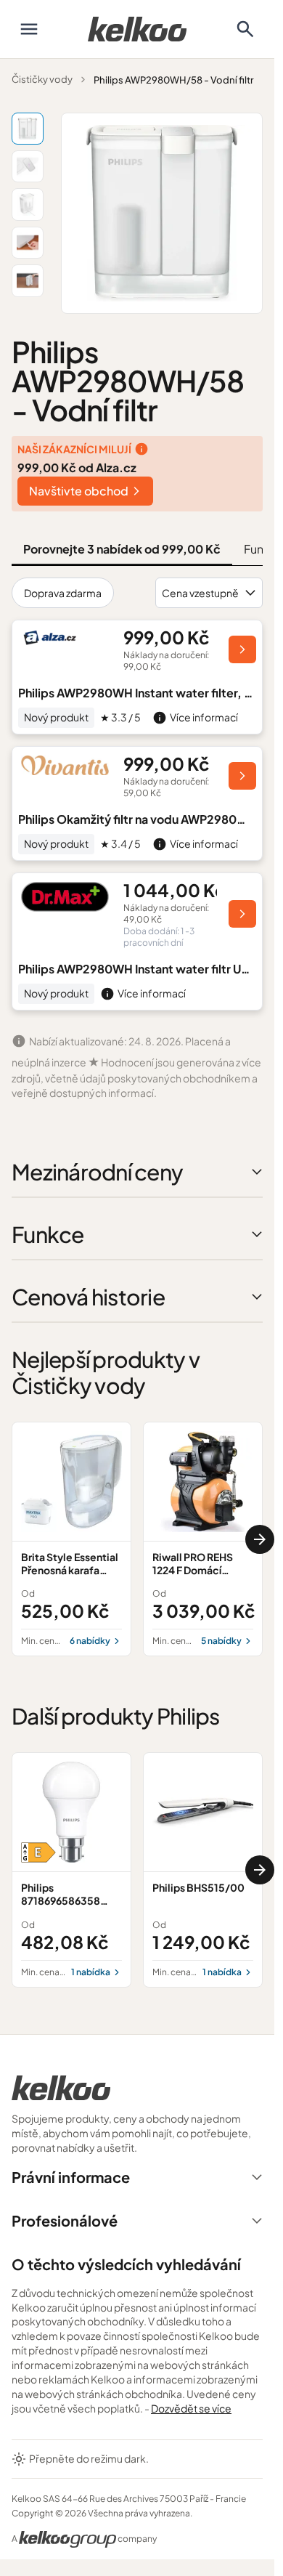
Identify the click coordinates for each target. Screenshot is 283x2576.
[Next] (260, 1539)
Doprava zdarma (63, 593)
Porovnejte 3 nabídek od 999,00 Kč (122, 549)
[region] (137, 1539)
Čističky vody (42, 79)
